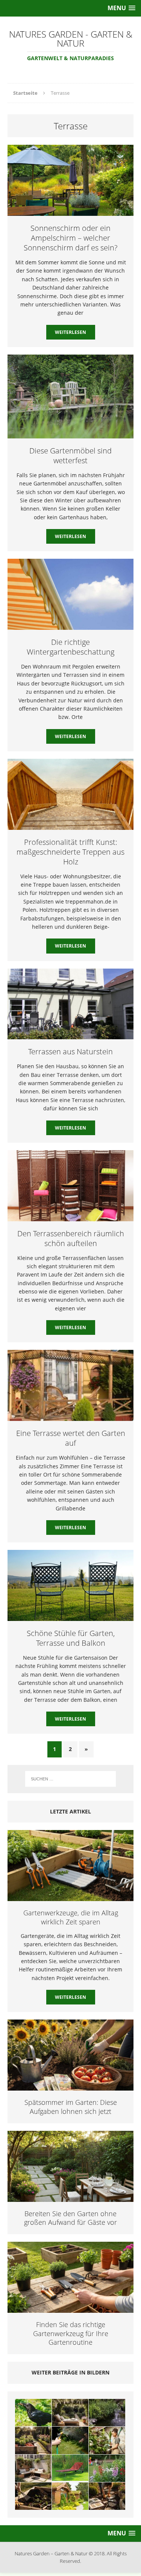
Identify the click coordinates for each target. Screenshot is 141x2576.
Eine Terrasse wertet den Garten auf (71, 1438)
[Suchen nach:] (71, 1779)
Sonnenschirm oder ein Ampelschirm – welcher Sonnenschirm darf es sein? (70, 238)
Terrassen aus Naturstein (70, 1051)
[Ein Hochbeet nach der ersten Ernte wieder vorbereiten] (33, 2496)
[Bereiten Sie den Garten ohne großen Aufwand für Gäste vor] (70, 2197)
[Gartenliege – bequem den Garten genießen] (70, 2468)
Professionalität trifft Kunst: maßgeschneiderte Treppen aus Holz (70, 852)
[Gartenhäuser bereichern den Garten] (70, 2496)
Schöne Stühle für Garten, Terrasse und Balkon (71, 1638)
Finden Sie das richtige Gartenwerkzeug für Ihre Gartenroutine (71, 2333)
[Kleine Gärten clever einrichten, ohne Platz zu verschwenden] (33, 2468)
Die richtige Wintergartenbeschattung (70, 647)
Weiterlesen (70, 332)
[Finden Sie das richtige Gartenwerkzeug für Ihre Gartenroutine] (70, 2308)
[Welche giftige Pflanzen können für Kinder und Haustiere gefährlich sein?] (107, 2468)
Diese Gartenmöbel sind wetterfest (70, 456)
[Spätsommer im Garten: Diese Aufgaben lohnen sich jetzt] (70, 2086)
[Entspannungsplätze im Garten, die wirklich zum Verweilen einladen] (70, 2413)
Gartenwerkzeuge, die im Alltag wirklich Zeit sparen (71, 1917)
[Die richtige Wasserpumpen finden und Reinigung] (107, 2413)
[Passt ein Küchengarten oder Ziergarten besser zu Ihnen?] (33, 2440)
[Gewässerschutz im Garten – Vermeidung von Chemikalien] (107, 2440)
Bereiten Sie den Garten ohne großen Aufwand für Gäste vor (70, 2218)
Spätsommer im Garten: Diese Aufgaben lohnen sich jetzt (71, 2107)
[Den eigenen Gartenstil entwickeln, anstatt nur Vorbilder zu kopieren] (107, 2496)
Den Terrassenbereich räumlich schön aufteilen (71, 1238)
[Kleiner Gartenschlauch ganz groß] (70, 2440)
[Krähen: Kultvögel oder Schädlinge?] (33, 2413)
